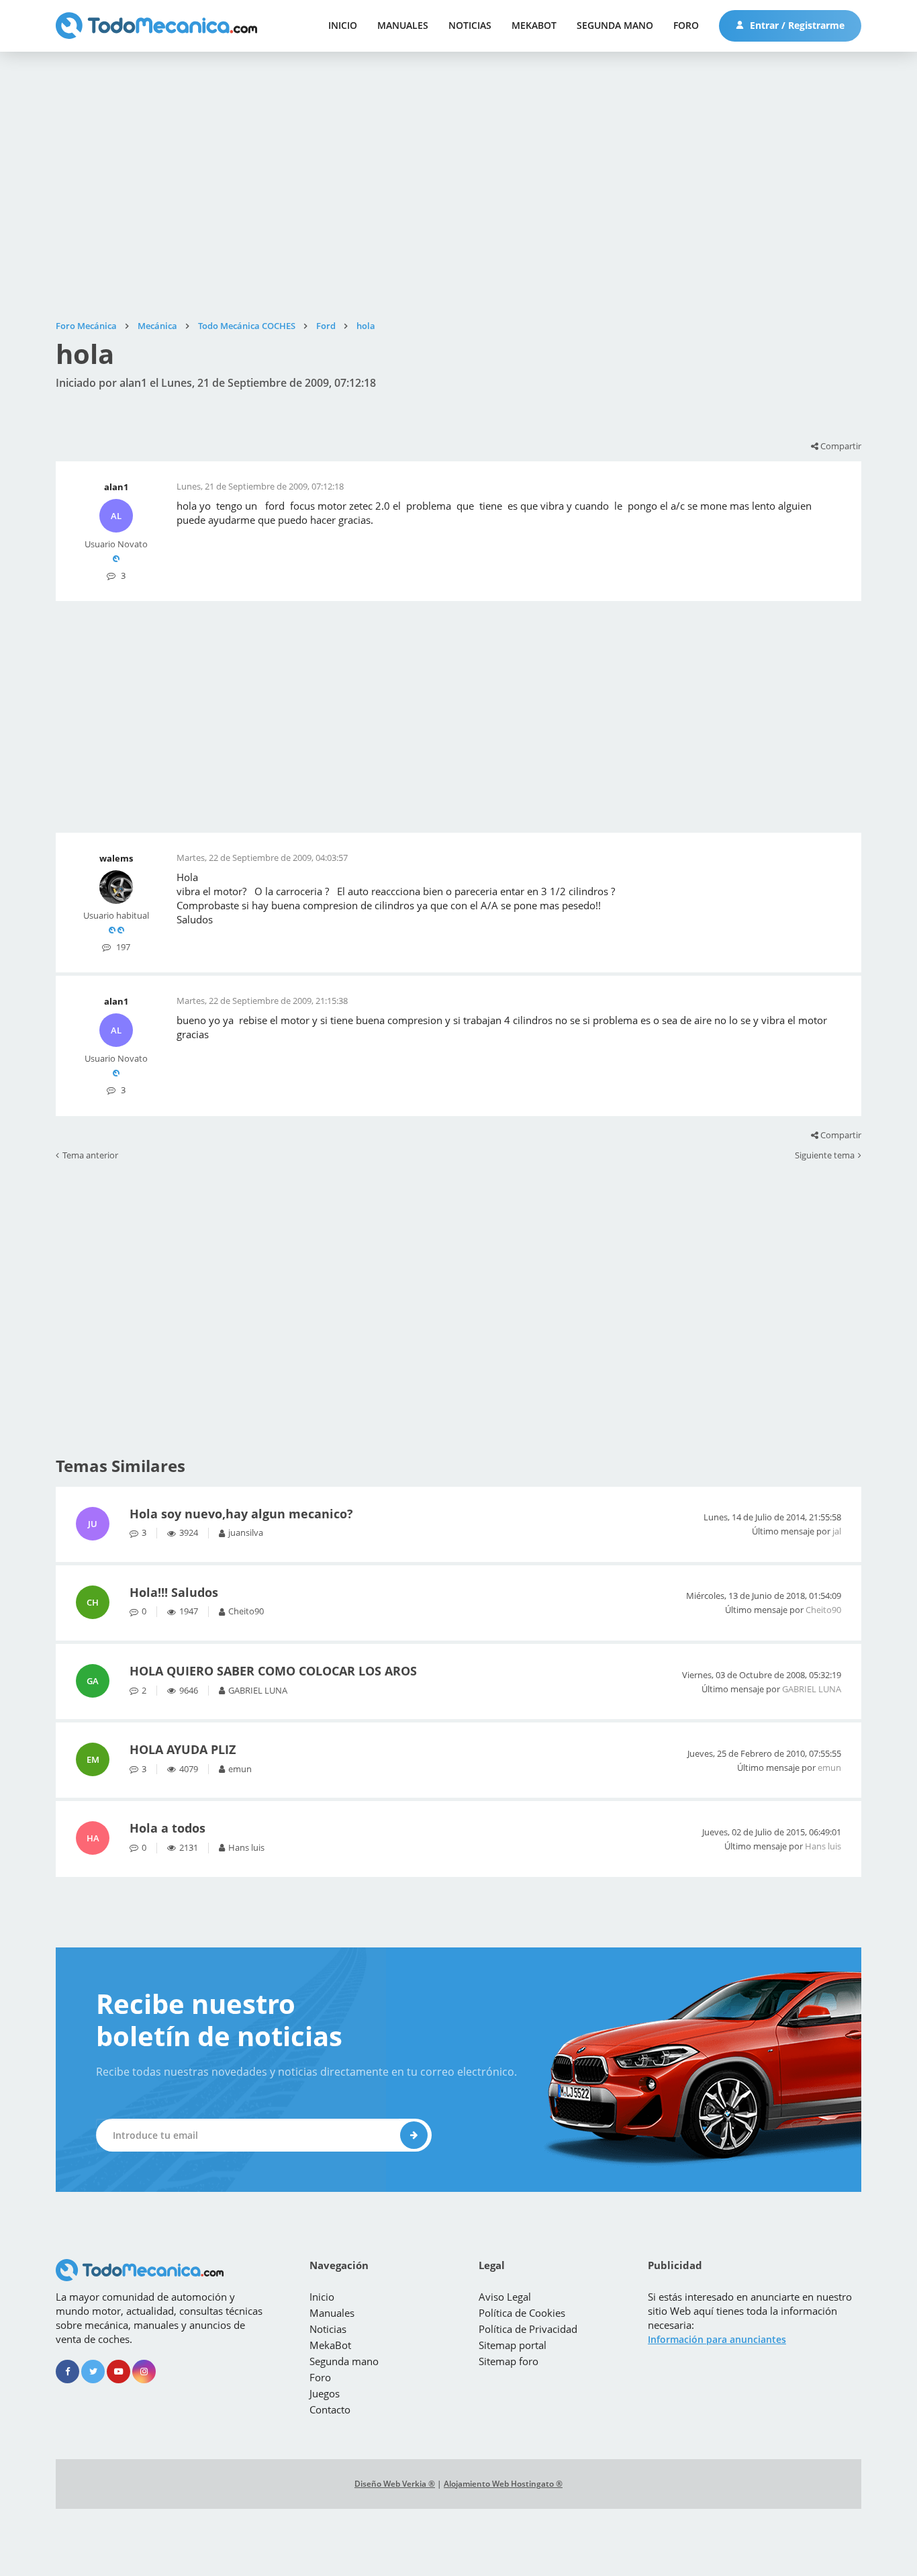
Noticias (470, 25)
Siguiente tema (825, 1156)
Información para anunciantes (717, 2339)
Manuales (403, 25)
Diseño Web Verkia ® (395, 2484)
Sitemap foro (509, 2361)
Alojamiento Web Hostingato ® (503, 2484)
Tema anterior (90, 1156)
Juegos (325, 2393)
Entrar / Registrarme (796, 25)
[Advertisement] (458, 186)
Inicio (343, 25)
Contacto (330, 2409)
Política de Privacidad (528, 2329)
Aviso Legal (505, 2297)
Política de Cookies (522, 2313)
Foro (686, 25)
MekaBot (534, 25)
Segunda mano (615, 25)
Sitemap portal (513, 2345)
